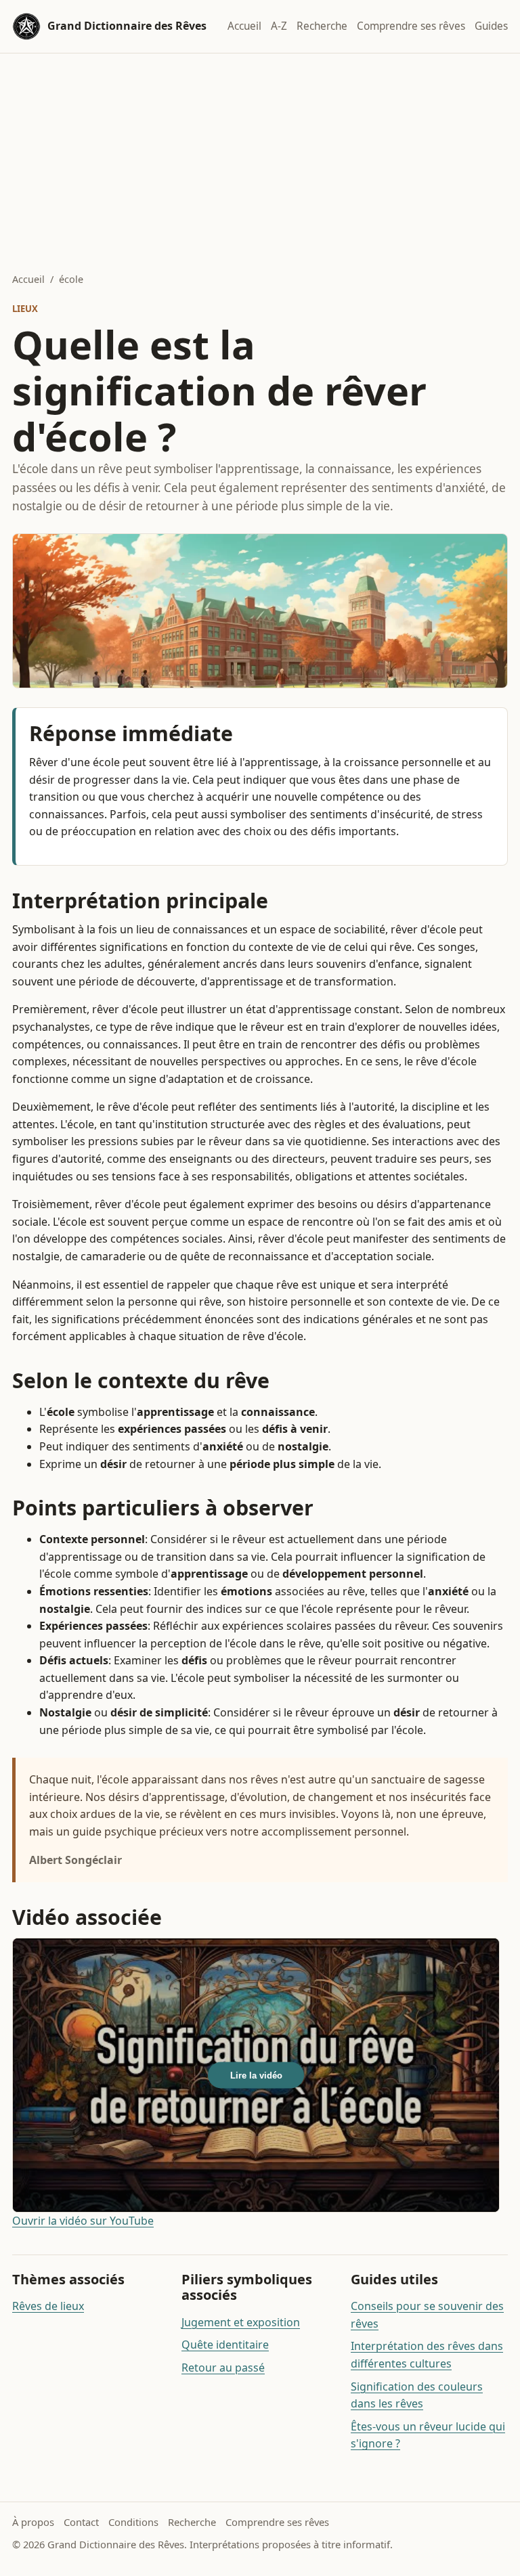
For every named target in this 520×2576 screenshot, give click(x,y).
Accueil (244, 26)
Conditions (133, 2522)
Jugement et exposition (241, 2322)
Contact (81, 2522)
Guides (491, 26)
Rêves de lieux (48, 2306)
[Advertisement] (260, 155)
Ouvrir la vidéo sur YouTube (83, 2221)
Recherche (322, 26)
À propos (33, 2522)
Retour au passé (223, 2368)
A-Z (279, 26)
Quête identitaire (225, 2345)
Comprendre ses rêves (411, 26)
